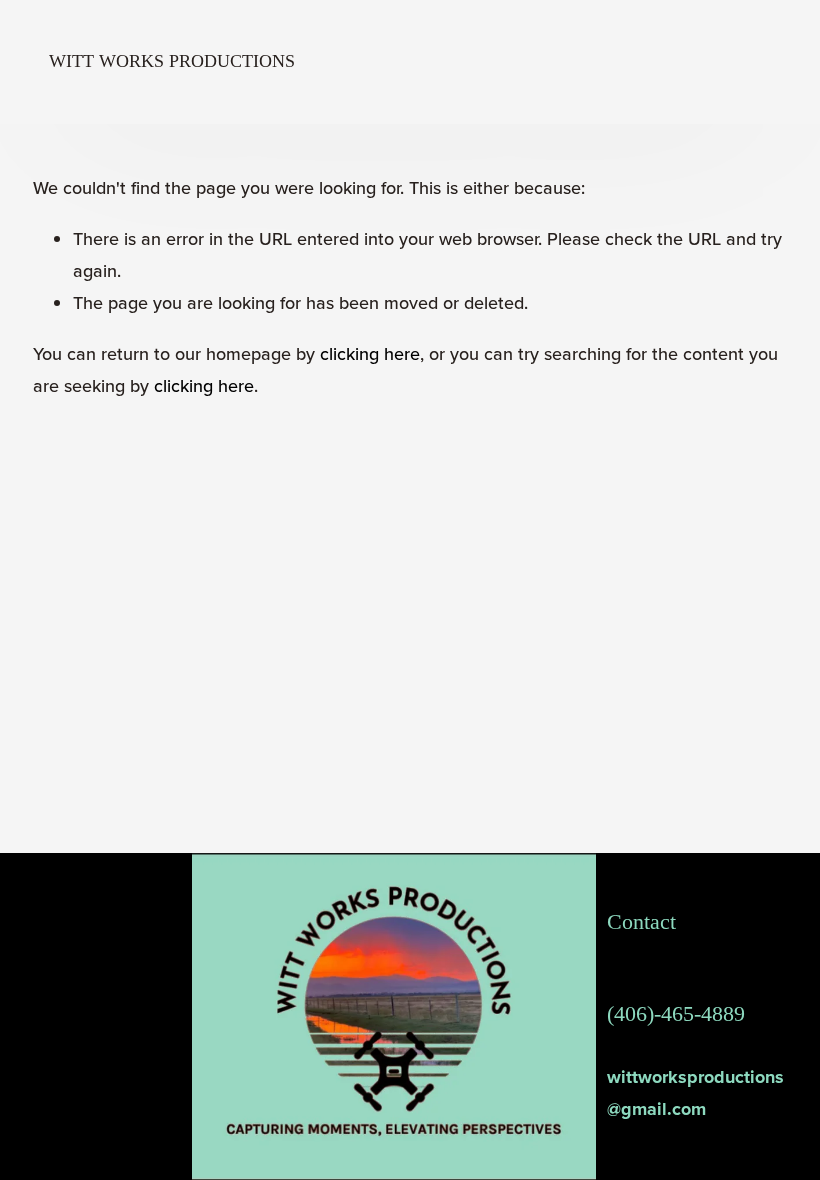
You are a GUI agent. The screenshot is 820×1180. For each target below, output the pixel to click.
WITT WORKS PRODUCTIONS (172, 61)
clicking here (370, 353)
